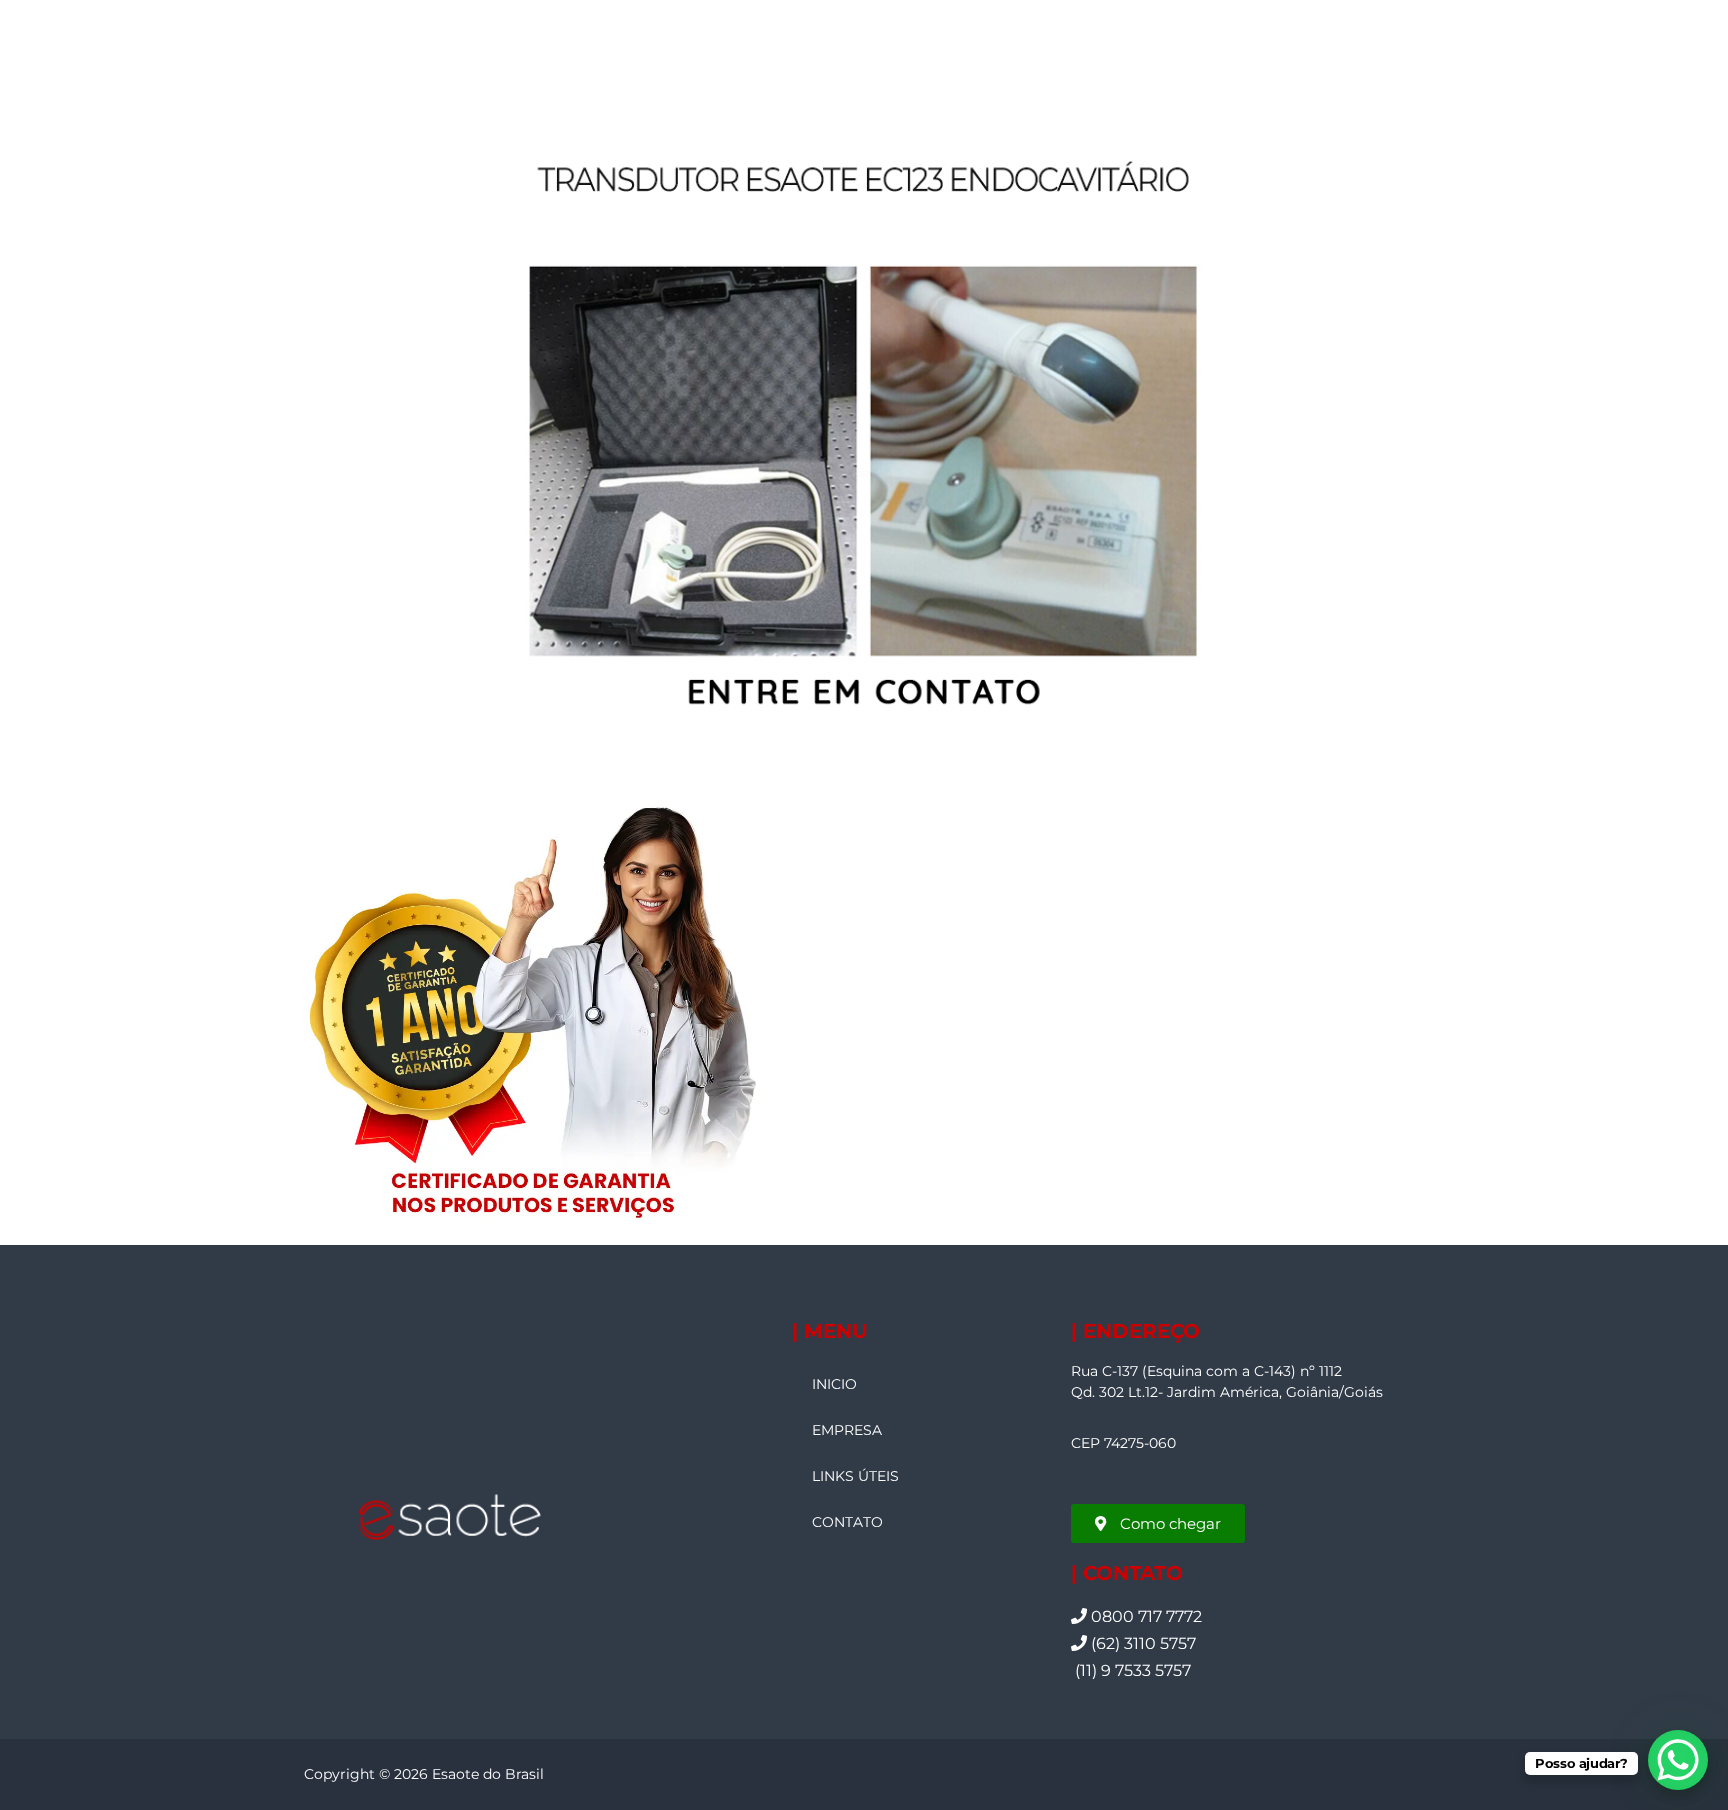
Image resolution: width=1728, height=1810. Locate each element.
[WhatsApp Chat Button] (1678, 1760)
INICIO (834, 1384)
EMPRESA (847, 1430)
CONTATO (847, 1522)
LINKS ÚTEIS (855, 1476)
